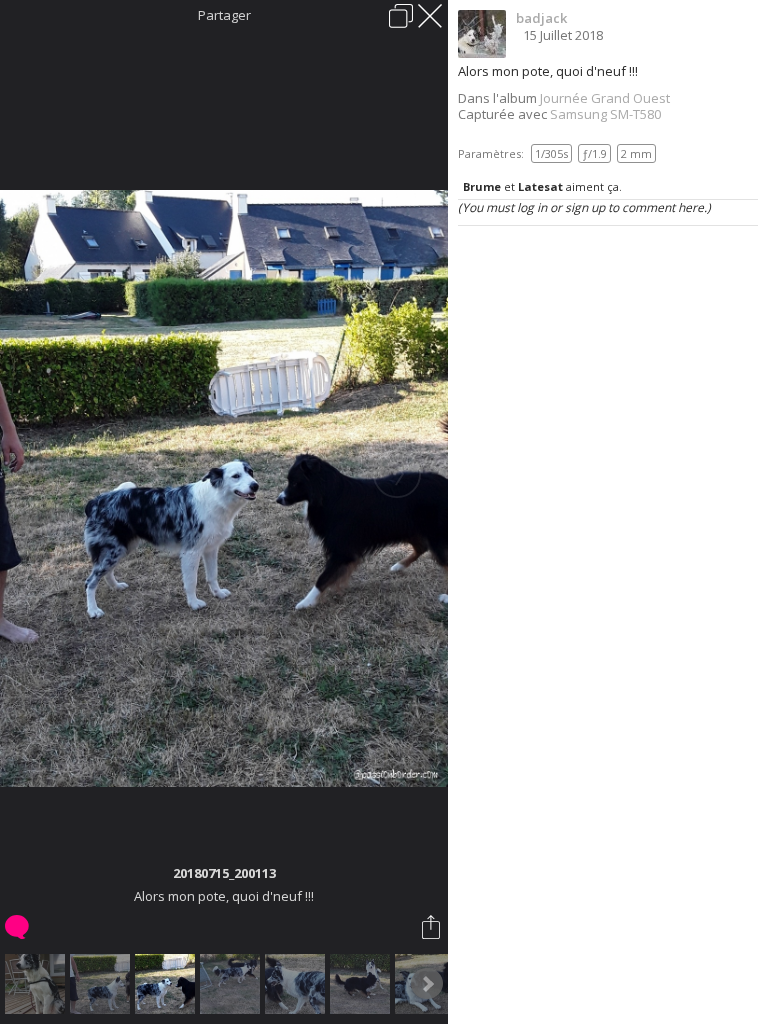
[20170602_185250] (37, 984)
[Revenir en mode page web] (401, 16)
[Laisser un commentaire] (18, 927)
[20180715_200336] (232, 984)
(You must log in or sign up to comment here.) (584, 207)
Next (427, 984)
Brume (482, 186)
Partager (224, 15)
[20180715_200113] (167, 984)
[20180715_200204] (297, 984)
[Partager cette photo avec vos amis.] (432, 927)
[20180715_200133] (362, 984)
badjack (541, 18)
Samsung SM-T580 (605, 114)
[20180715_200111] (102, 984)
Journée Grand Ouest (605, 98)
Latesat (540, 186)
